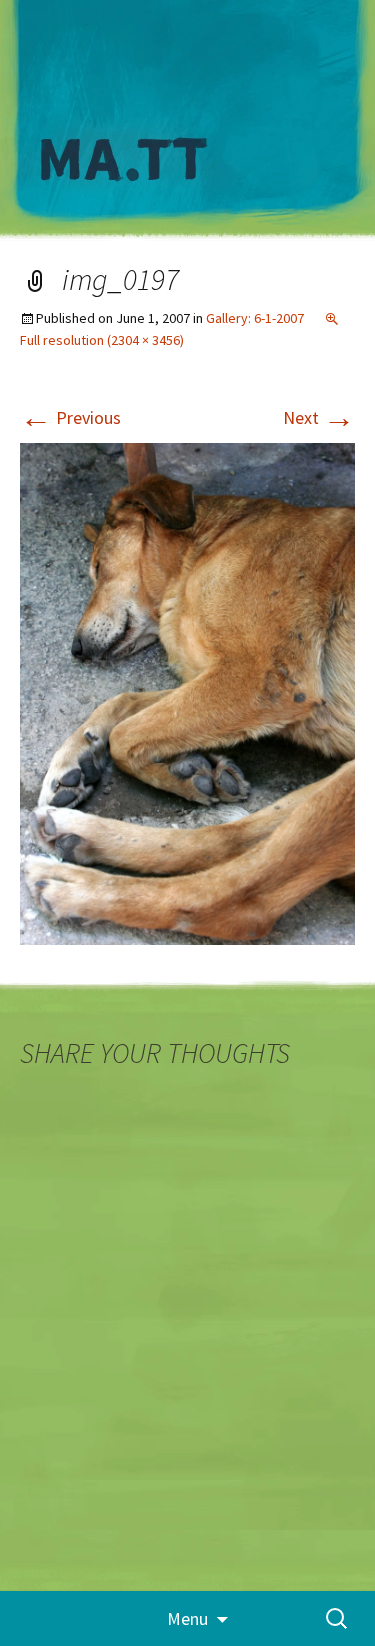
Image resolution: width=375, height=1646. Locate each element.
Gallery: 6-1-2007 (255, 318)
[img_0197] (187, 692)
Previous (70, 417)
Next (319, 417)
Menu (187, 1618)
